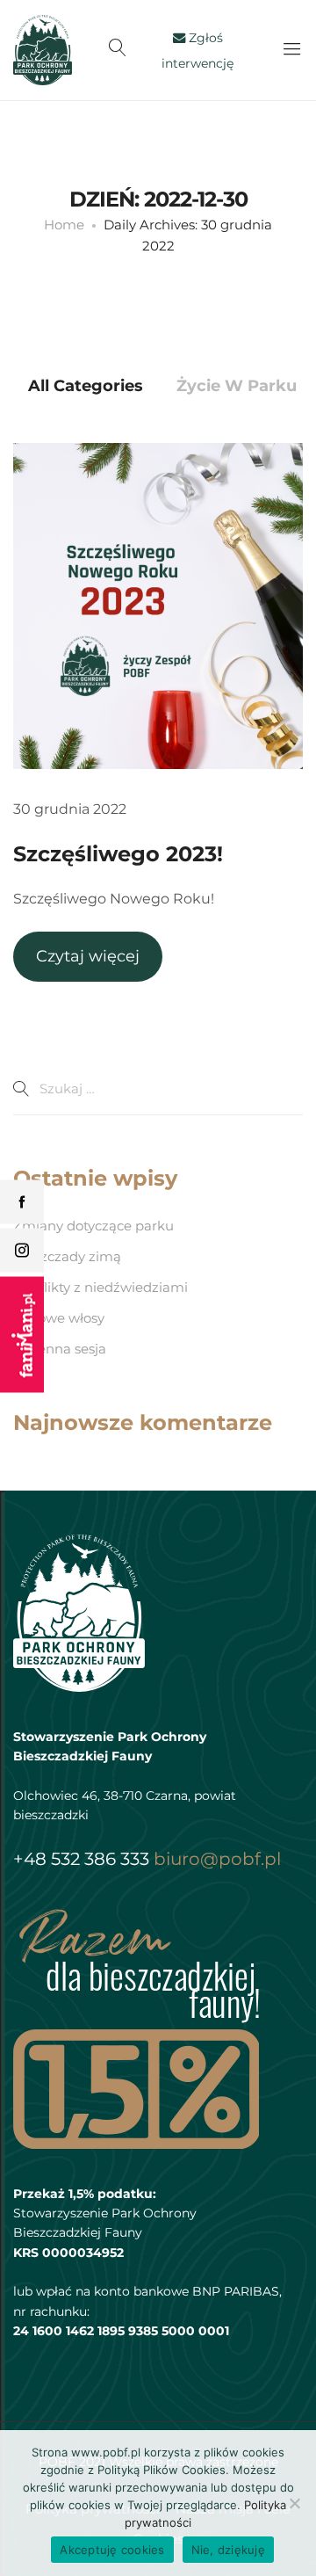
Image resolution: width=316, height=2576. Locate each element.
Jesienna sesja (60, 1349)
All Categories (86, 386)
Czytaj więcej (88, 956)
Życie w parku (237, 386)
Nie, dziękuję (228, 2550)
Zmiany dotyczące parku (93, 1226)
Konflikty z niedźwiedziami (101, 1287)
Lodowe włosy (59, 1318)
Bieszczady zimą (67, 1256)
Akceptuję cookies (112, 2550)
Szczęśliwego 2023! (118, 854)
